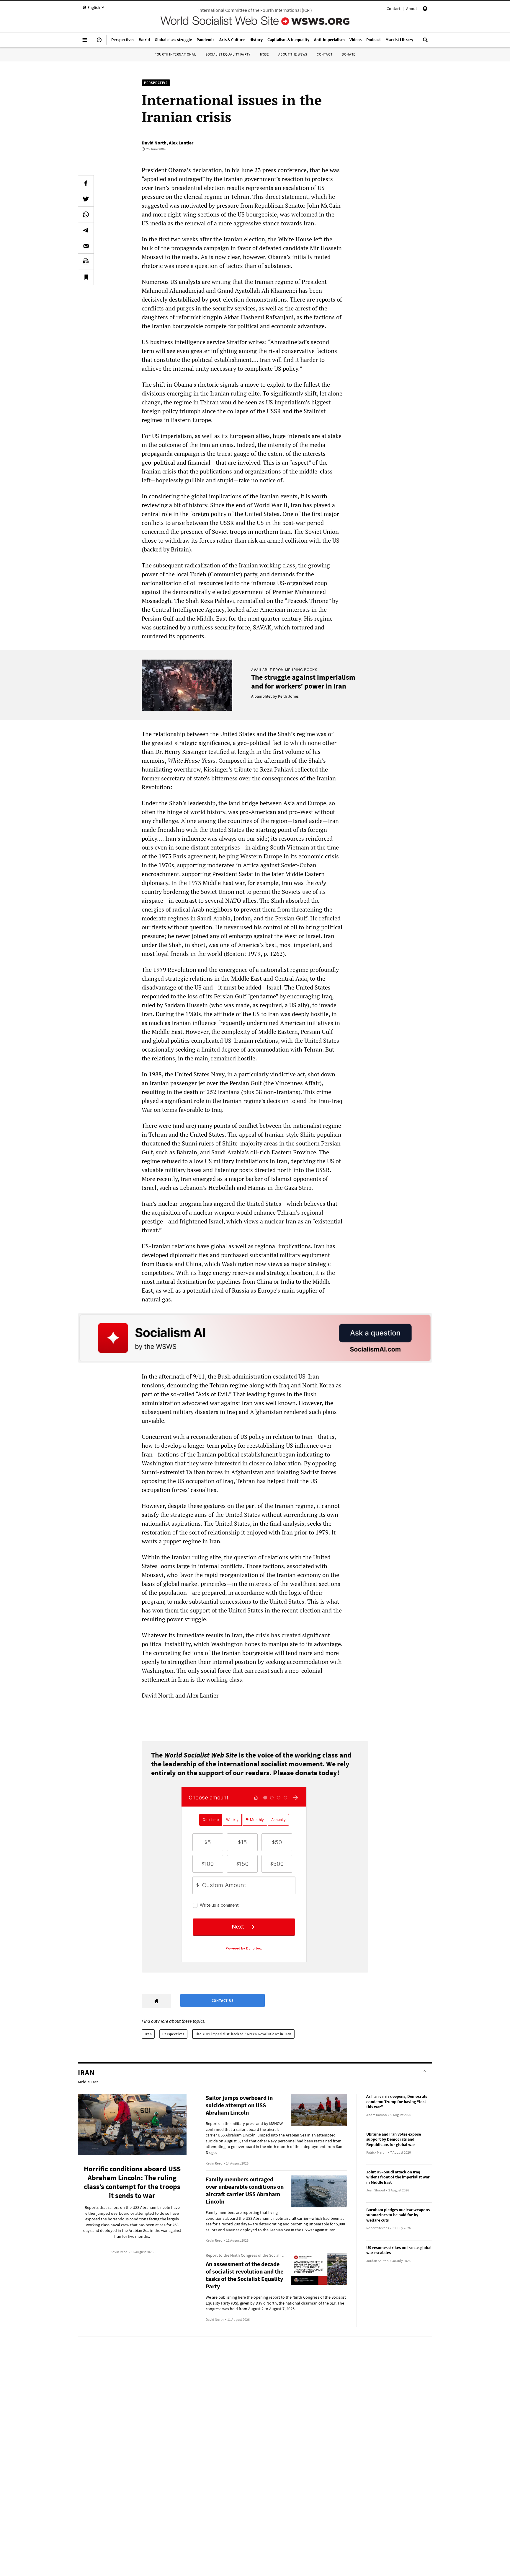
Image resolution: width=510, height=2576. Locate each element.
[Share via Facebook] (86, 183)
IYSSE (264, 54)
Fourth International (175, 54)
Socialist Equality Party (228, 54)
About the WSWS (293, 54)
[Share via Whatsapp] (86, 214)
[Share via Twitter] (86, 199)
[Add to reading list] (86, 277)
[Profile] (425, 9)
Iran (148, 2034)
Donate (349, 54)
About (412, 9)
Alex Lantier (181, 143)
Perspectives (173, 2034)
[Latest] (99, 42)
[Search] (425, 42)
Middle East (88, 2082)
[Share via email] (86, 246)
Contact (394, 9)
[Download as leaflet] (86, 261)
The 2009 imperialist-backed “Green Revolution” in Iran (243, 2034)
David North (154, 143)
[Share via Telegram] (86, 230)
